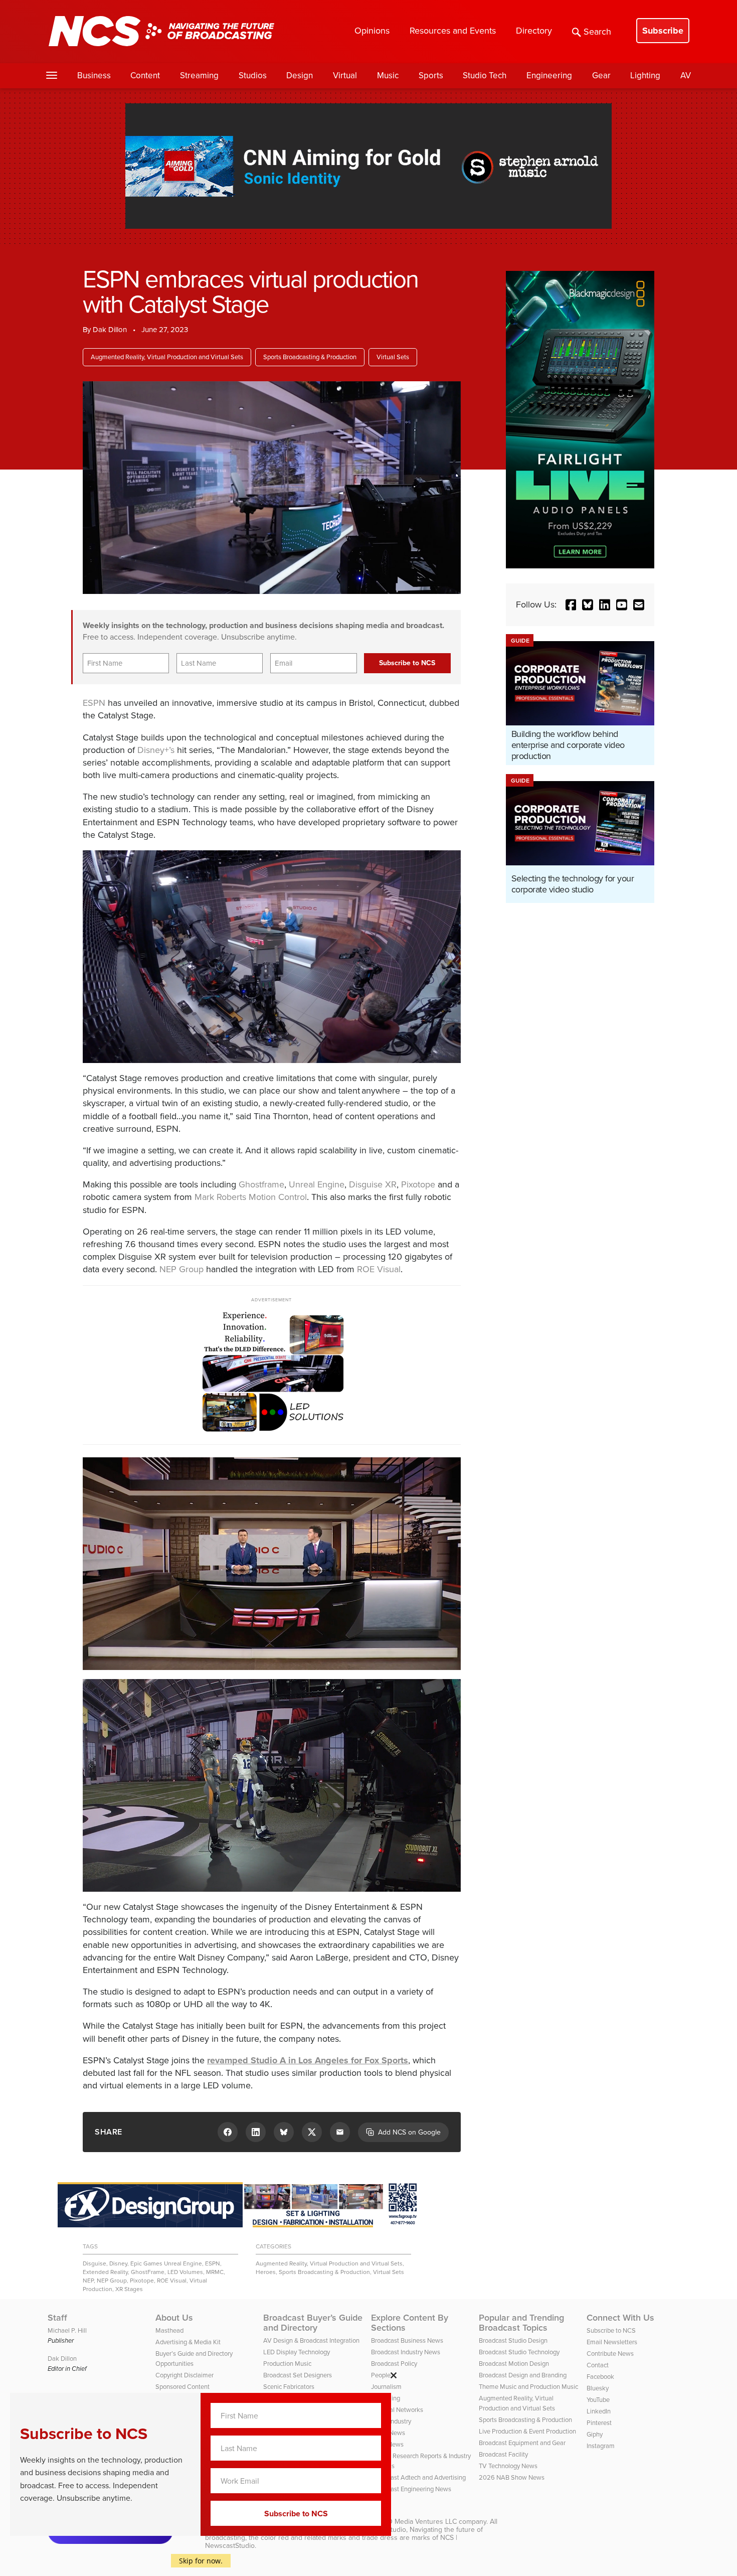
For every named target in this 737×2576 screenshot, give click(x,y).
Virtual (345, 75)
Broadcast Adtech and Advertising (418, 2477)
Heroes (266, 2272)
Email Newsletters (612, 2342)
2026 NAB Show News (512, 2477)
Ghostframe (261, 1184)
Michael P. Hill (67, 2330)
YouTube (598, 2400)
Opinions (372, 31)
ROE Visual (379, 1269)
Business (94, 75)
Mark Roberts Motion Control (251, 1197)
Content (145, 75)
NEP (88, 2281)
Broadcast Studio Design (513, 2340)
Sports (431, 75)
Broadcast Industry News (406, 2352)
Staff (57, 2318)
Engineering (549, 75)
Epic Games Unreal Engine (166, 2263)
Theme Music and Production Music (528, 2387)
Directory (534, 31)
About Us (174, 2318)
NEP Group (181, 1269)
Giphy (595, 2434)
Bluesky (598, 2388)
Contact (598, 2365)
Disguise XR (373, 1184)
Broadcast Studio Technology (519, 2352)
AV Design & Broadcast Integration (311, 2340)
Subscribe (663, 31)
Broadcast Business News (407, 2340)
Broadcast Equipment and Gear (522, 2443)
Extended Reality (105, 2272)
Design (300, 75)
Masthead (169, 2330)
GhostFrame (148, 2272)
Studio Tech (485, 75)
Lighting (645, 75)
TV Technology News (508, 2466)
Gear (601, 75)
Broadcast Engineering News (411, 2489)
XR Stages (129, 2289)
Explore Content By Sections (410, 2323)
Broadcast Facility (503, 2454)
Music (388, 75)
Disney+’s (156, 750)
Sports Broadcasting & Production (310, 357)
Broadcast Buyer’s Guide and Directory (313, 2323)
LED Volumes (185, 2272)
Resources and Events (453, 31)
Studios (253, 75)
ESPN (94, 703)
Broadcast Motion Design (514, 2364)
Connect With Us (620, 2318)
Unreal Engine (317, 1184)
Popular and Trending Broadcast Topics (521, 2323)
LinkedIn (599, 2411)
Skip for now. (201, 2561)
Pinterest (599, 2423)
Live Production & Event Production (527, 2431)
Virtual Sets (393, 357)
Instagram (601, 2446)
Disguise (95, 2263)
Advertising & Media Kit (188, 2342)
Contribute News (610, 2354)
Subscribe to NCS (611, 2330)
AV (686, 75)
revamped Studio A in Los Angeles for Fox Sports (308, 2060)
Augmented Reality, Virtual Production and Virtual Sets (167, 357)
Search (597, 32)
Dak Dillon (110, 330)
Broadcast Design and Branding (523, 2375)
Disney (118, 2263)
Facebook (600, 2377)
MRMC (215, 2272)
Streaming (199, 75)
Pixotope (418, 1184)
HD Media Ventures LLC (420, 2522)
